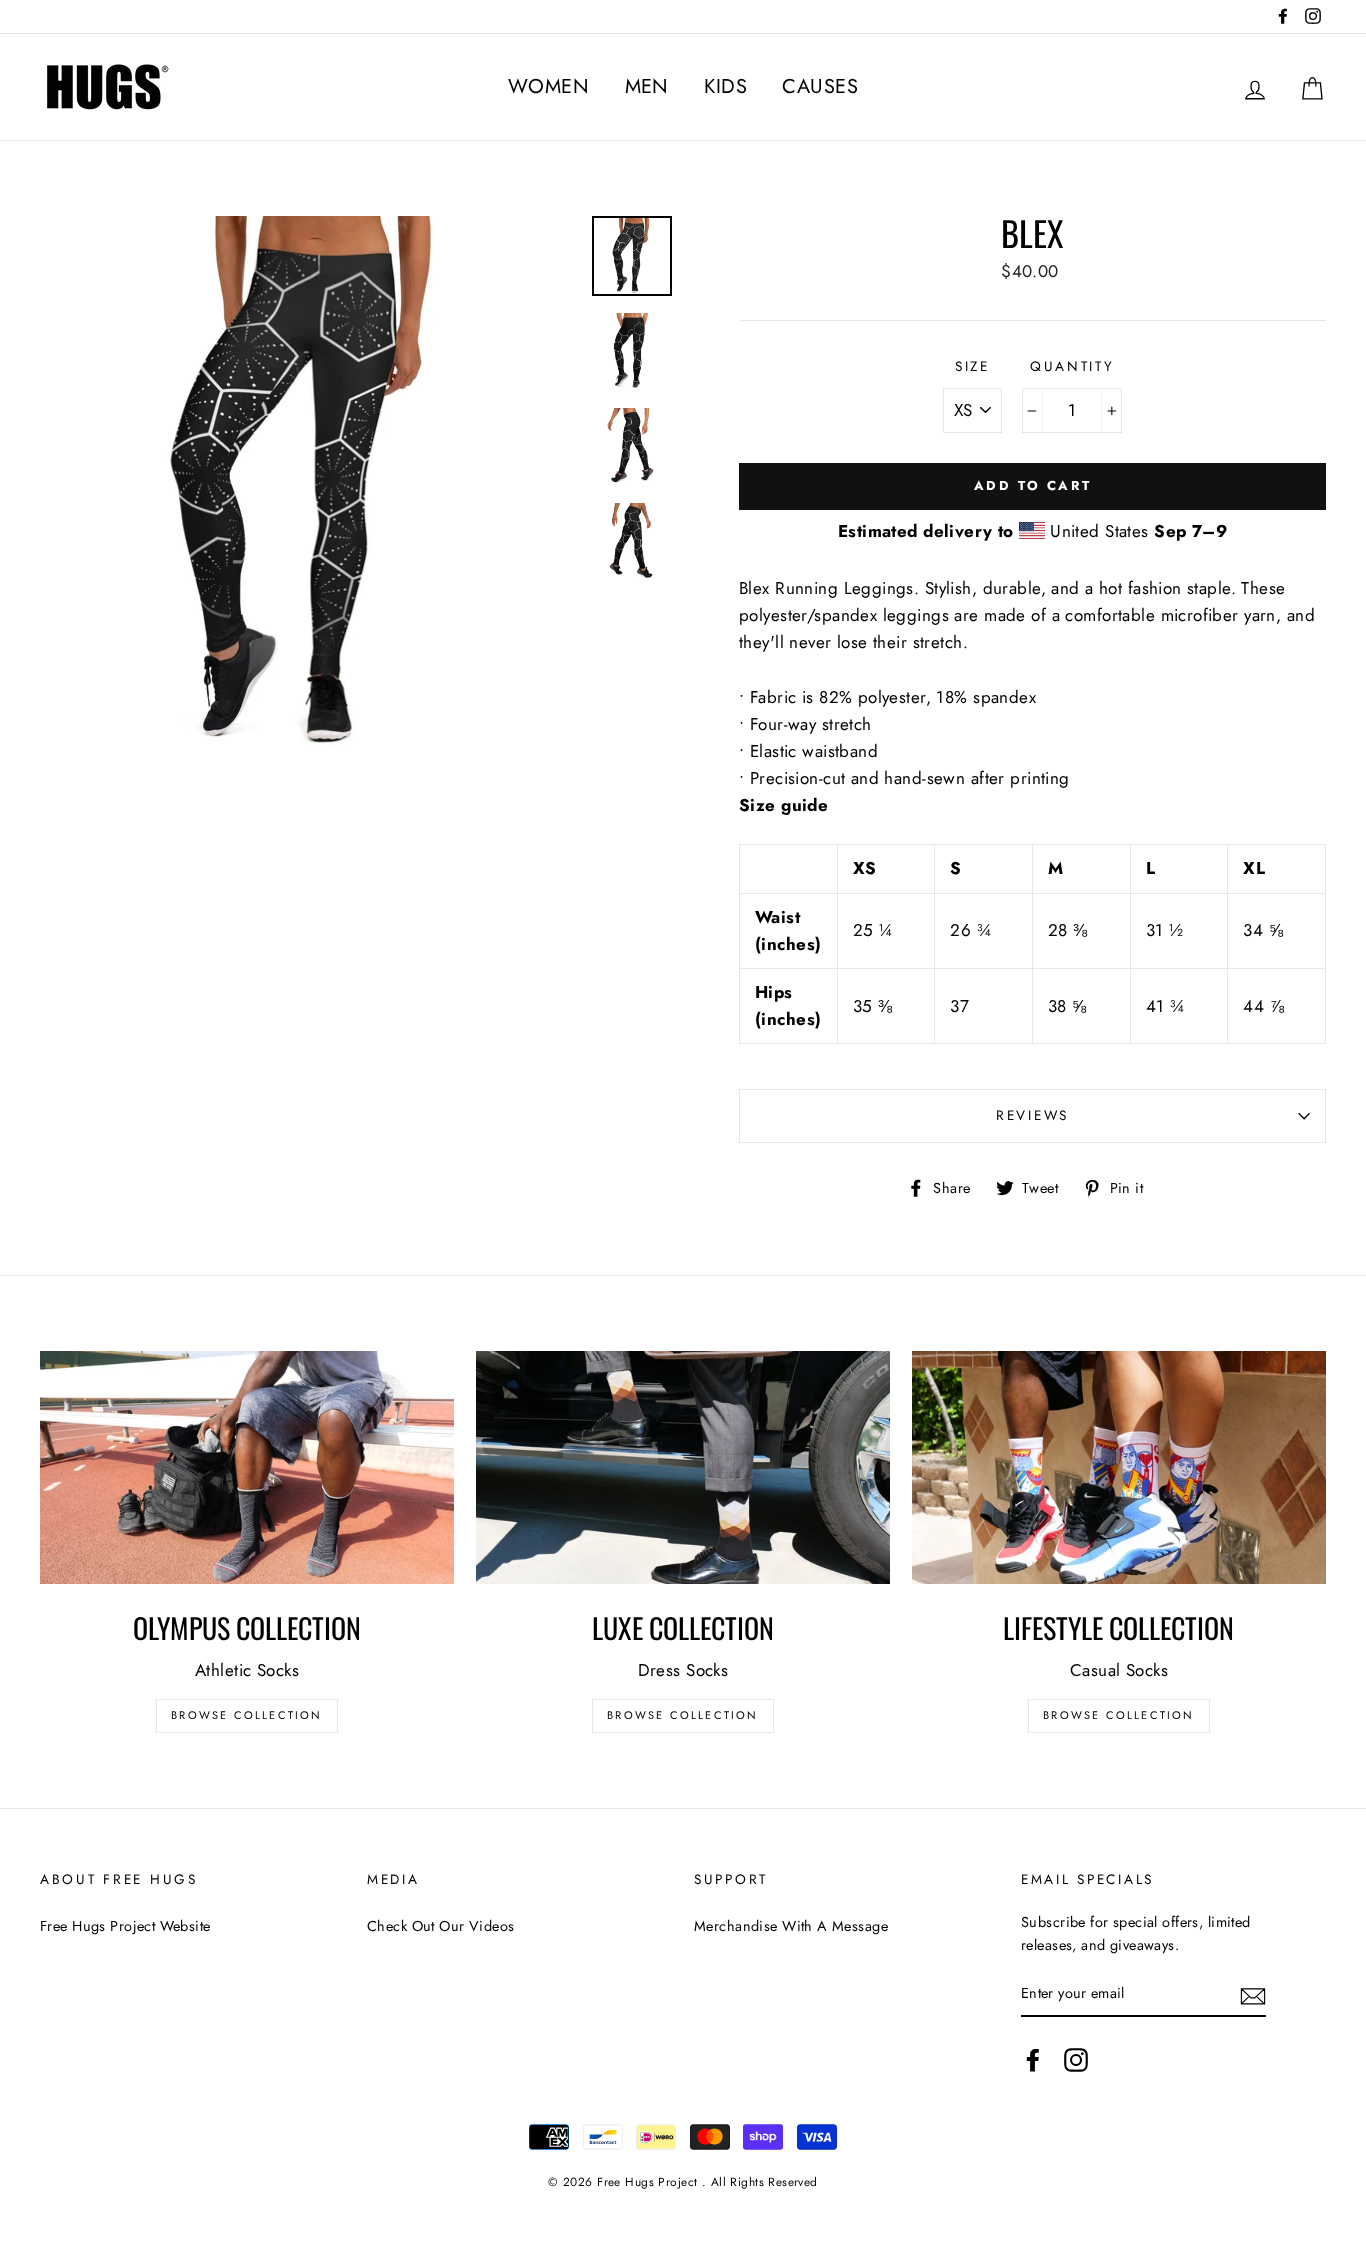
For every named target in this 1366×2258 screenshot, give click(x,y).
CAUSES (820, 86)
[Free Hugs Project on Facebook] (1033, 2059)
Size (972, 366)
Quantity (1072, 366)
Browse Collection (246, 1715)
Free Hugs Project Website (125, 1926)
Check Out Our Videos (441, 1926)
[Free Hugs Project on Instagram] (1076, 2059)
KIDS (725, 86)
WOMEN (548, 86)
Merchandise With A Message (791, 1926)
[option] (308, 484)
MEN (647, 86)
